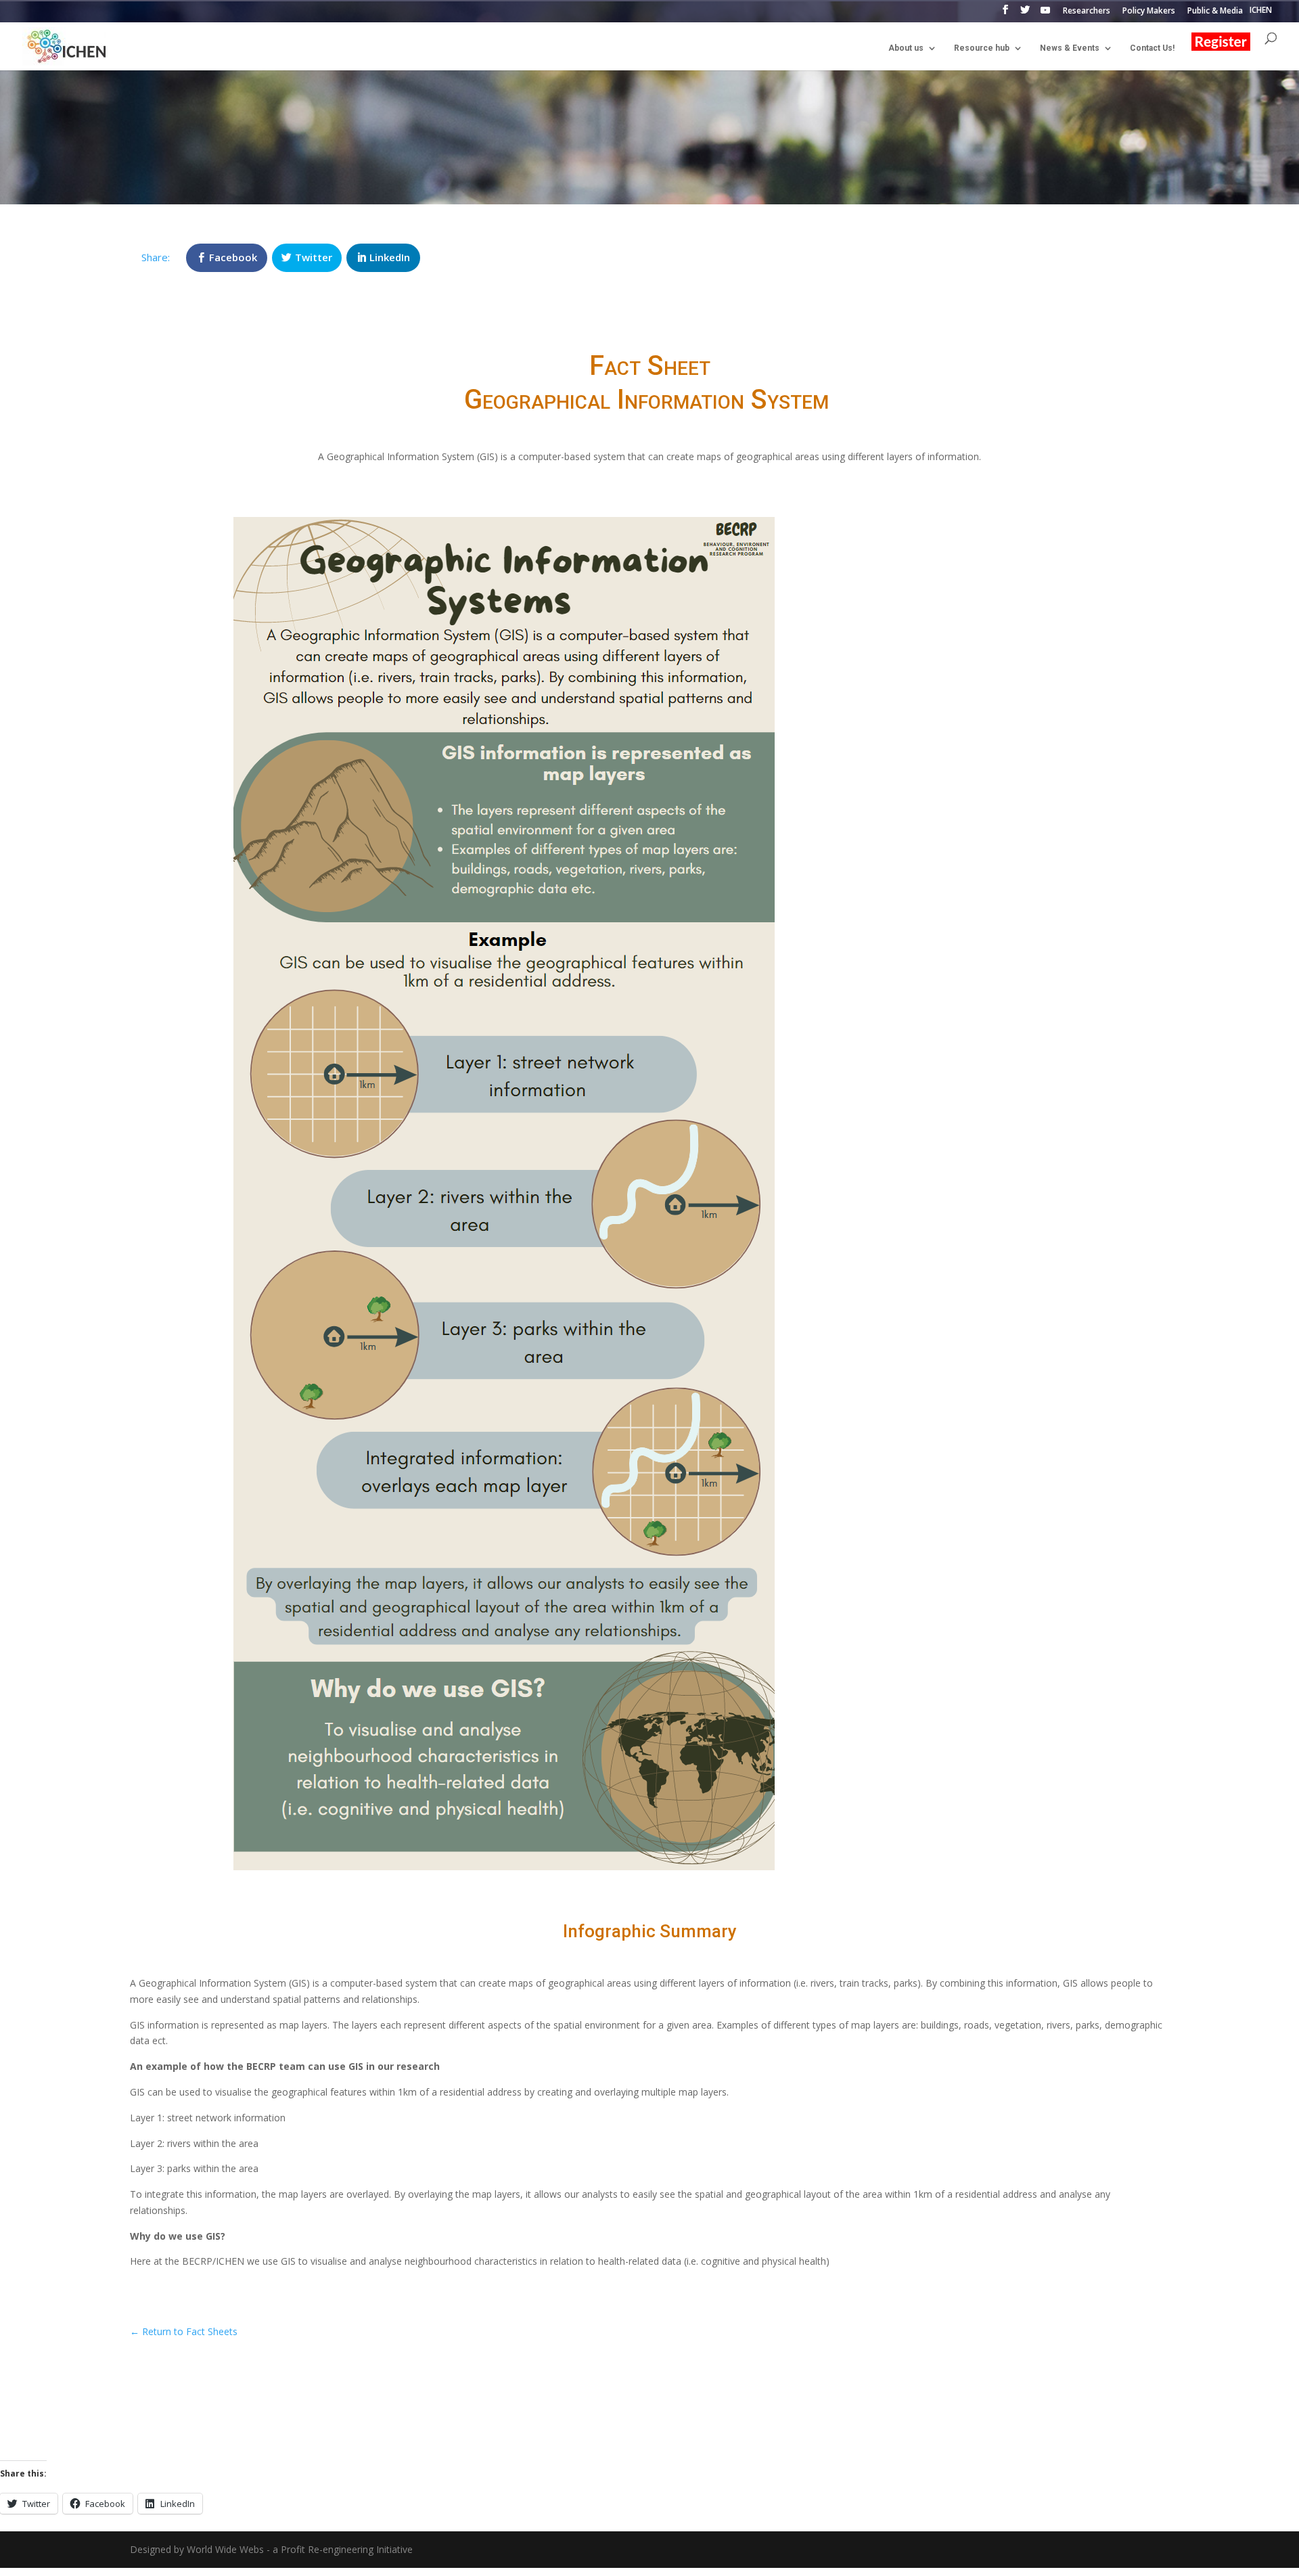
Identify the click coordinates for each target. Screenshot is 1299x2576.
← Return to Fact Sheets (184, 2331)
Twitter (314, 257)
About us (906, 48)
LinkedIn (390, 257)
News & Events (1070, 48)
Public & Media (1215, 12)
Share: (156, 257)
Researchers (1087, 12)
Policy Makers (1149, 12)
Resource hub (982, 48)
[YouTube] (1045, 14)
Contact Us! (1152, 48)
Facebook (233, 257)
